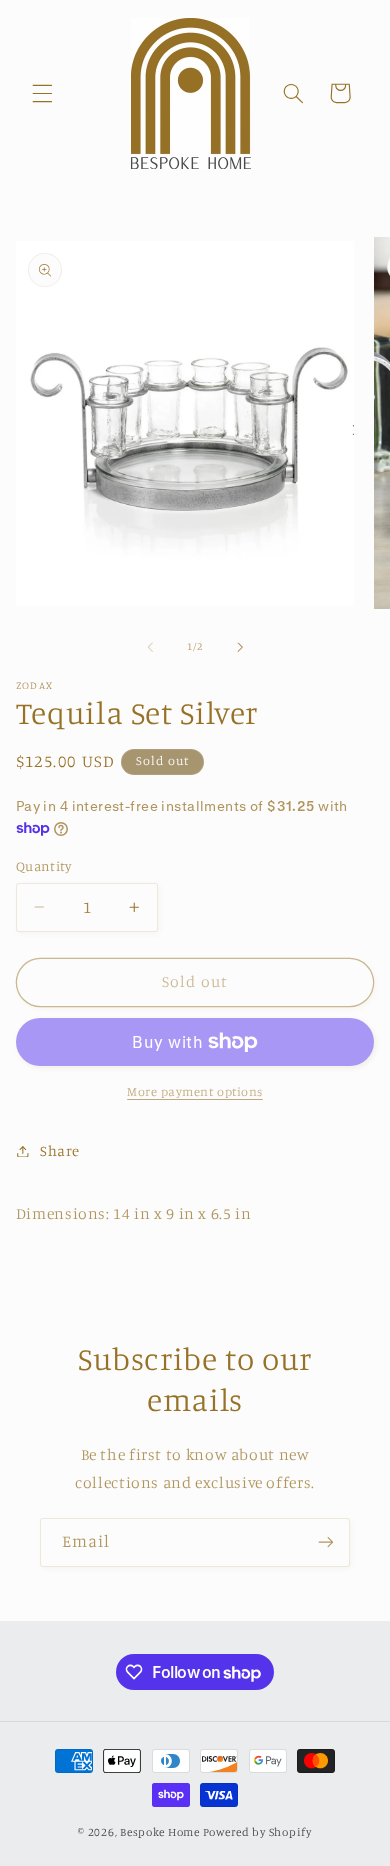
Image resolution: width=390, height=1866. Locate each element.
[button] (42, 93)
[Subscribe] (326, 1542)
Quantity (43, 866)
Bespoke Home (160, 1832)
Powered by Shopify (257, 1832)
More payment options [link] (195, 1091)
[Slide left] (150, 647)
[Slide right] (240, 647)
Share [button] (60, 1150)
